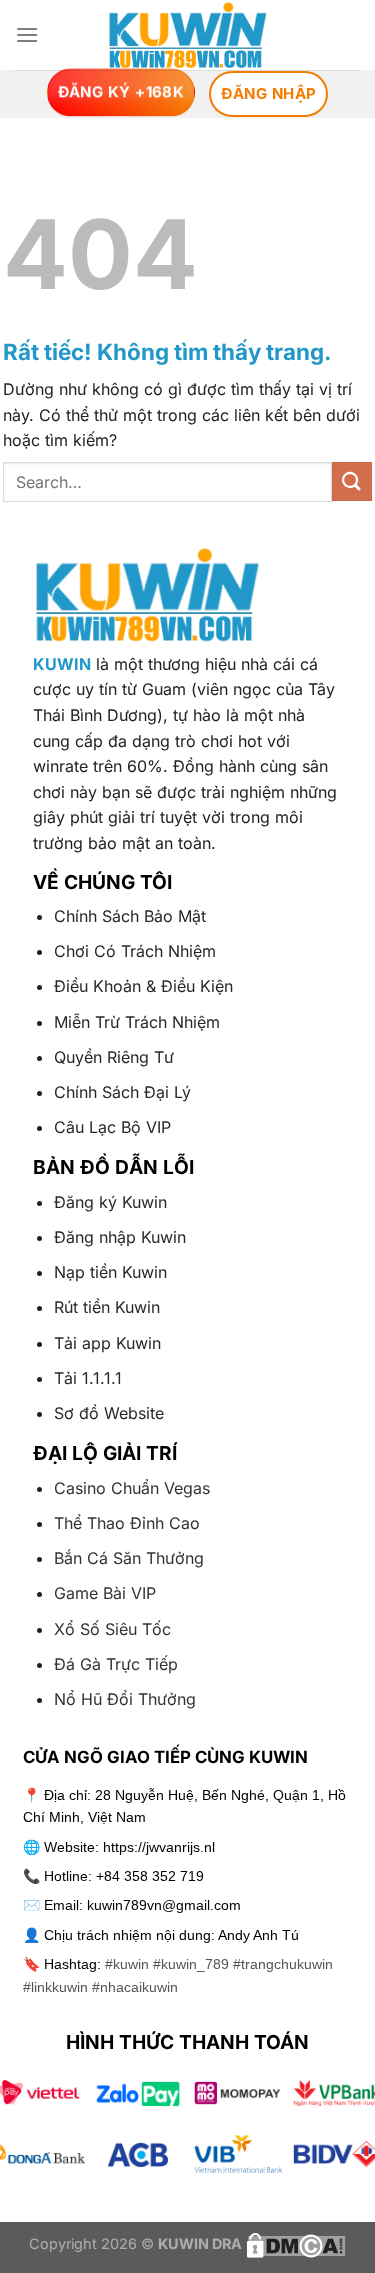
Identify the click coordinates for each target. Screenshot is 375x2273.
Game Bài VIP (105, 1593)
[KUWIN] (187, 35)
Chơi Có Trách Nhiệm (135, 951)
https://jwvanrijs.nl (159, 1847)
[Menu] (27, 34)
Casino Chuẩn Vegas (132, 1488)
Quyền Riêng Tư (114, 1057)
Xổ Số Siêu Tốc (112, 1629)
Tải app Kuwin (107, 1343)
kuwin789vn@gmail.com (164, 1905)
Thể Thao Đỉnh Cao (127, 1523)
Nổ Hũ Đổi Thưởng (125, 1699)
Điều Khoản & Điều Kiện (143, 986)
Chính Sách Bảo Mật (130, 916)
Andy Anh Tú (258, 1935)
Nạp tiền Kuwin (110, 1272)
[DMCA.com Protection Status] (294, 2243)
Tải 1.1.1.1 (88, 1378)
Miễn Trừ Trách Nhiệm (137, 1022)
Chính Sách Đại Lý (122, 1092)
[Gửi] (352, 481)
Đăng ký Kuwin (110, 1202)
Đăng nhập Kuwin (120, 1237)
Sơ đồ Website (109, 1413)
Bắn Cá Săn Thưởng (129, 1558)
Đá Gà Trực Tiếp (116, 1664)
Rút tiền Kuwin (107, 1307)
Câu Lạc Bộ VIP (112, 1127)
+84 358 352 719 (150, 1876)
